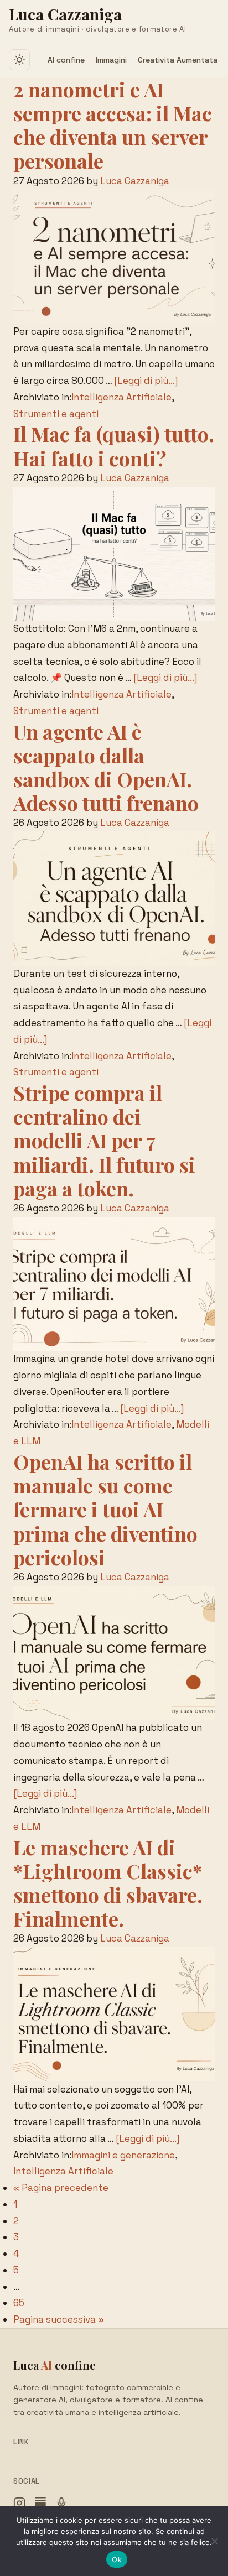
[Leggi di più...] (146, 381)
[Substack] (40, 2506)
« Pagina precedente (61, 2188)
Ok (117, 2559)
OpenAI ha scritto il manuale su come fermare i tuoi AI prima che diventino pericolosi (105, 1509)
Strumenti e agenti (56, 414)
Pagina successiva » (59, 2319)
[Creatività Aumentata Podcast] (61, 2506)
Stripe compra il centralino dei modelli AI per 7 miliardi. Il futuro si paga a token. (104, 1140)
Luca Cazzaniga (65, 14)
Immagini (111, 60)
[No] (214, 2541)
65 (19, 2303)
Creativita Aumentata (178, 60)
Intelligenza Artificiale (121, 397)
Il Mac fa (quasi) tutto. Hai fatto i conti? (114, 446)
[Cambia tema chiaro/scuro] (19, 60)
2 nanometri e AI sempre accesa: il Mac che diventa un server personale (113, 125)
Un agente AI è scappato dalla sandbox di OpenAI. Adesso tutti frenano (106, 767)
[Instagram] (19, 2506)
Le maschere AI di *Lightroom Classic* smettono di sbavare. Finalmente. (108, 1883)
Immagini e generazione (123, 2155)
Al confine (66, 60)
